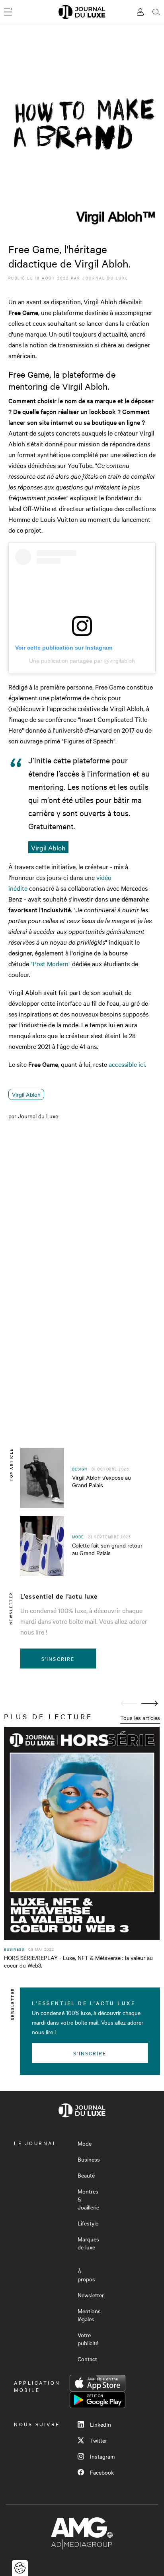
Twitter (99, 2440)
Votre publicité (88, 2339)
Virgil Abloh (26, 1094)
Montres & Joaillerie (88, 2199)
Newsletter (91, 2295)
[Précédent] (129, 1703)
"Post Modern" (51, 963)
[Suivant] (150, 1703)
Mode (85, 2143)
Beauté (86, 2175)
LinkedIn (101, 2424)
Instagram (102, 2456)
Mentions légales (89, 2315)
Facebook (102, 2472)
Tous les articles (140, 1718)
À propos (86, 2275)
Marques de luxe (88, 2243)
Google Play (98, 2400)
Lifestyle (88, 2223)
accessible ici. (127, 1064)
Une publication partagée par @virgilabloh (82, 661)
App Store (98, 2383)
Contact (87, 2359)
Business (89, 2159)
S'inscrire (58, 1659)
